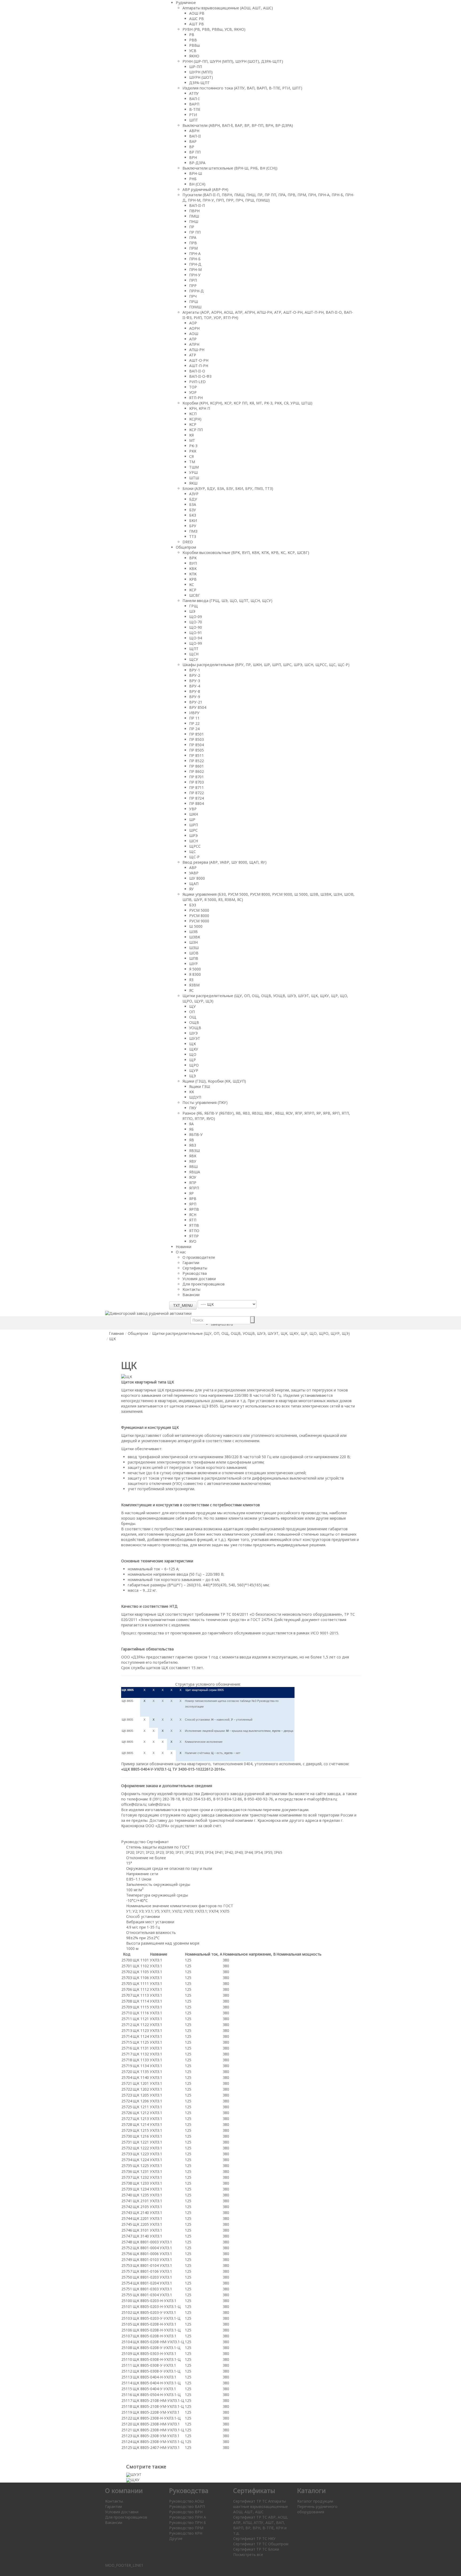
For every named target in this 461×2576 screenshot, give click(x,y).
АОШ (194, 334)
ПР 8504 (196, 745)
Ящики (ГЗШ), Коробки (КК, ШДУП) (214, 1081)
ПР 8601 (196, 766)
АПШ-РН (197, 350)
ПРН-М (195, 270)
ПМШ (194, 216)
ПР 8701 (196, 777)
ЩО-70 (196, 622)
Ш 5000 (196, 926)
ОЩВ (194, 1022)
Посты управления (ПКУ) (205, 1102)
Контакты (191, 1289)
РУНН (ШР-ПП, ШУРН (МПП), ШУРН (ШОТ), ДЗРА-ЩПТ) (233, 61)
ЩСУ (194, 659)
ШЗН (193, 942)
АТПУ (194, 93)
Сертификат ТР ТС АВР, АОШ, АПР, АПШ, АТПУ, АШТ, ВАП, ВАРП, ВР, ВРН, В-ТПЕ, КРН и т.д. (261, 2525)
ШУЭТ (195, 1038)
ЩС (192, 852)
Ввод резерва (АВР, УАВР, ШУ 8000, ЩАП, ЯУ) (224, 862)
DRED (188, 542)
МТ (192, 440)
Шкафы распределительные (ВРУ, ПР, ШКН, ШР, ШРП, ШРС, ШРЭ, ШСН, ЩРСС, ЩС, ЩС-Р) (266, 665)
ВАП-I (194, 99)
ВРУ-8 (195, 691)
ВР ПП (195, 152)
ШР (192, 819)
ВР (192, 147)
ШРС (193, 830)
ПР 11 (194, 718)
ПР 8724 (196, 798)
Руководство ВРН (186, 2512)
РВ (192, 35)
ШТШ (194, 478)
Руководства (195, 1273)
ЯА (191, 1124)
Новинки (184, 1247)
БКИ (193, 520)
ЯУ (191, 889)
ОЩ (193, 1017)
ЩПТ (194, 649)
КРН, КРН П (200, 408)
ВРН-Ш (196, 173)
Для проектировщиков (204, 1284)
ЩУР (194, 1070)
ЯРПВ (194, 1209)
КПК (193, 574)
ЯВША (195, 1172)
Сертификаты (195, 1268)
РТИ (193, 115)
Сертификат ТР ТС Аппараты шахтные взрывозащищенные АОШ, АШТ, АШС (261, 2506)
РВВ (193, 40)
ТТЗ (193, 536)
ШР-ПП (196, 67)
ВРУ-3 (195, 681)
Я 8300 (195, 974)
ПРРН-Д (196, 291)
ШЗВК (195, 937)
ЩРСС (195, 846)
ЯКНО (194, 56)
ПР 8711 (196, 787)
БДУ (193, 499)
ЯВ (192, 1140)
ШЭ (192, 611)
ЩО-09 (196, 617)
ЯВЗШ (194, 1151)
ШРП (194, 825)
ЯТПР (194, 1236)
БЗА (193, 504)
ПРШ (194, 302)
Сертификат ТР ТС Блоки (256, 2549)
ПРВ (193, 243)
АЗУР (194, 494)
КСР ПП (196, 430)
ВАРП (194, 104)
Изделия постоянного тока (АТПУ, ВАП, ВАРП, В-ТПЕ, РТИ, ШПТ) (242, 88)
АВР (193, 868)
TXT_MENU (183, 1305)
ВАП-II (195, 136)
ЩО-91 (196, 633)
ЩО (193, 1054)
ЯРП (193, 1204)
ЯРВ (193, 1199)
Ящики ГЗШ (200, 1086)
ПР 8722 (196, 793)
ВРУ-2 (195, 675)
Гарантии (191, 1263)
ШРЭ (193, 835)
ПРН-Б (195, 259)
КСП (193, 414)
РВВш (194, 45)
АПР (193, 339)
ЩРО (194, 1065)
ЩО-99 (196, 643)
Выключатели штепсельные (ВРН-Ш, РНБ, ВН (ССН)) (230, 168)
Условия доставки (199, 1279)
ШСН (194, 841)
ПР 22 (194, 723)
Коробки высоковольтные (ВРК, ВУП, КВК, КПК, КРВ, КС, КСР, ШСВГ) (246, 552)
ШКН (194, 814)
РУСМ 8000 (199, 916)
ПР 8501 (196, 734)
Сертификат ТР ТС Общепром (261, 2544)
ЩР (192, 1060)
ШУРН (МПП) (201, 72)
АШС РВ (196, 19)
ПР (192, 227)
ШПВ (194, 958)
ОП (192, 1012)
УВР (193, 809)
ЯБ (191, 1129)
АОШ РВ (197, 13)
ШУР (193, 964)
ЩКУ (194, 1049)
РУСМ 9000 (199, 921)
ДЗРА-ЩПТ (199, 83)
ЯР (191, 1193)
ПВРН (194, 211)
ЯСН (193, 1215)
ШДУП (195, 1097)
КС (192, 585)
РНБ (193, 179)
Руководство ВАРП (187, 2506)
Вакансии (191, 1295)
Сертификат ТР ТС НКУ (254, 2538)
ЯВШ (193, 1167)
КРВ (193, 579)
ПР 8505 (196, 750)
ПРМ (193, 248)
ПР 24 (194, 729)
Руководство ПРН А (188, 2517)
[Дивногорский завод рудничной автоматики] (148, 1313)
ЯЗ (191, 980)
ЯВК (193, 1156)
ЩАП (194, 884)
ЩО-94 (196, 638)
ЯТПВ (194, 1225)
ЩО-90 (196, 627)
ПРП (193, 280)
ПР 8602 (196, 771)
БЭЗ (193, 905)
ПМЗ (193, 531)
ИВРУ (194, 713)
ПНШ (194, 221)
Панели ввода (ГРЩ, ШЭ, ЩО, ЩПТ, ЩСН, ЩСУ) (227, 601)
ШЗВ (193, 932)
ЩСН (194, 654)
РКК (193, 451)
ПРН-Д (195, 264)
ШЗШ (194, 948)
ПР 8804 (196, 803)
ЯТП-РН (196, 398)
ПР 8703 (196, 782)
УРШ (193, 472)
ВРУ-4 (195, 686)
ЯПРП (194, 1188)
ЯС (191, 990)
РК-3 (193, 446)
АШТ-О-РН (199, 360)
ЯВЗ (193, 1145)
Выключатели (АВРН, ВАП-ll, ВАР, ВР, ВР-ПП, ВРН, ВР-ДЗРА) (238, 125)
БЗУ (193, 510)
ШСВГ (195, 595)
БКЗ (193, 515)
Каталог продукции (315, 2501)
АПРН (194, 344)
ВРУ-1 (195, 670)
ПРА (193, 237)
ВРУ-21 (196, 702)
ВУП (193, 563)
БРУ (193, 526)
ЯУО (193, 1241)
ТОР (193, 387)
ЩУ (192, 1006)
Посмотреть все (248, 2555)
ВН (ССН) (197, 184)
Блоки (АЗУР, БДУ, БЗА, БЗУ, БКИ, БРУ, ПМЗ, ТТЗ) (228, 488)
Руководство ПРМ (186, 2528)
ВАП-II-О (197, 371)
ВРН (193, 157)
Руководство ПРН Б (188, 2522)
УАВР (194, 873)
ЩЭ (192, 1076)
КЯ (191, 435)
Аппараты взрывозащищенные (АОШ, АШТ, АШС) (228, 8)
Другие (176, 2538)
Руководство (133, 1842)
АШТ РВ (196, 24)
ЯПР (193, 1183)
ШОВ (194, 953)
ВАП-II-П (197, 205)
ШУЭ (193, 1033)
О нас (181, 1252)
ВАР (193, 141)
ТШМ (194, 467)
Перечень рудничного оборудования (317, 2509)
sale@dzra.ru (159, 1804)
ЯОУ (193, 1177)
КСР (193, 424)
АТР (193, 355)
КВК (193, 569)
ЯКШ (193, 483)
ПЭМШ (195, 307)
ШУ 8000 (197, 878)
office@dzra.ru (134, 1804)
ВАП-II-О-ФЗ (200, 376)
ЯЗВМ (194, 985)
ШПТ (194, 120)
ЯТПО (194, 1231)
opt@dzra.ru (326, 1799)
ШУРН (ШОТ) (201, 77)
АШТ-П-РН (199, 366)
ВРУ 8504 (198, 707)
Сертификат (158, 1842)
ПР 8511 (196, 755)
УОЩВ (195, 1028)
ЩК (192, 1044)
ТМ (192, 462)
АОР (193, 323)
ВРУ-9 (195, 697)
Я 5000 (195, 969)
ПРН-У (195, 275)
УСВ (193, 51)
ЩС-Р (194, 857)
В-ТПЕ (195, 109)
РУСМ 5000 (199, 910)
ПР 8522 (196, 761)
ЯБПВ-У (196, 1134)
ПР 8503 (196, 739)
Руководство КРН (186, 2533)
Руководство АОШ (186, 2501)
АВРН (194, 131)
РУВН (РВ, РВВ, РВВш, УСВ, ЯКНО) (214, 29)
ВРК (193, 558)
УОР (193, 392)
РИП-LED (197, 382)
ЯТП (193, 1220)
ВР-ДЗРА (197, 163)
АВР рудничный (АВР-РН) (205, 189)
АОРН (194, 328)
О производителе (199, 1257)
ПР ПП (195, 232)
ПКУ (193, 1108)
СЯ (191, 456)
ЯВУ (193, 1161)
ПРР (193, 286)
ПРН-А (195, 253)
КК (192, 1092)
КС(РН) (195, 419)
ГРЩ (194, 606)
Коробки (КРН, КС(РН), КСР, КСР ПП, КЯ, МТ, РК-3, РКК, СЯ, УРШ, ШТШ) (247, 403)
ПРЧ (193, 296)
